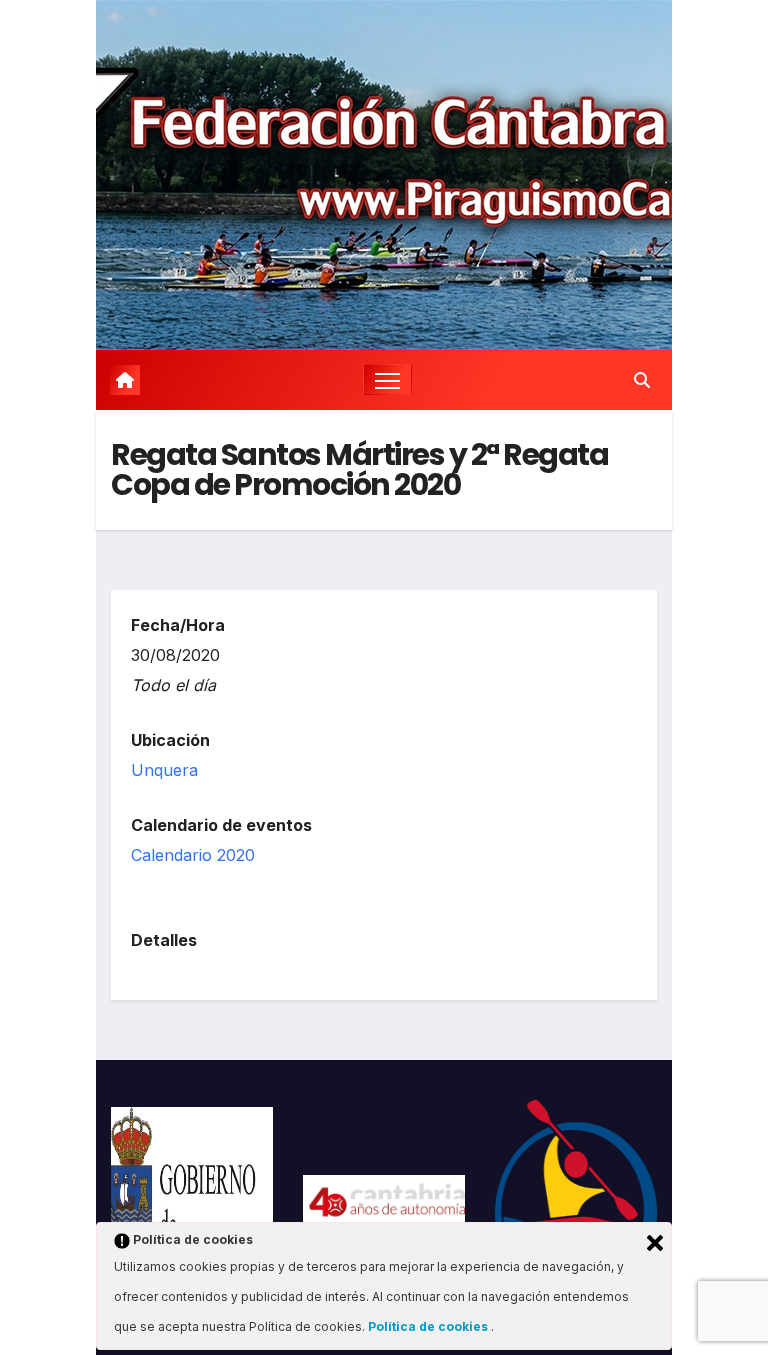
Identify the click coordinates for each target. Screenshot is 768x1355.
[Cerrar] (655, 1243)
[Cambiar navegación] (387, 379)
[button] (642, 380)
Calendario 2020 (193, 855)
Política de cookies (429, 1326)
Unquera (164, 770)
